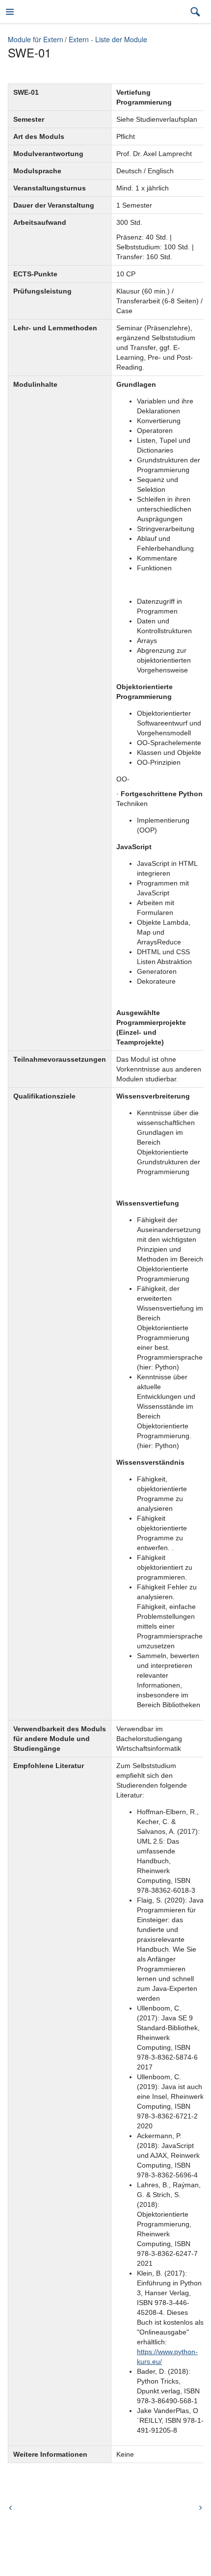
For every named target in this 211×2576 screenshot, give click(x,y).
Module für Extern (36, 39)
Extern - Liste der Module (108, 39)
